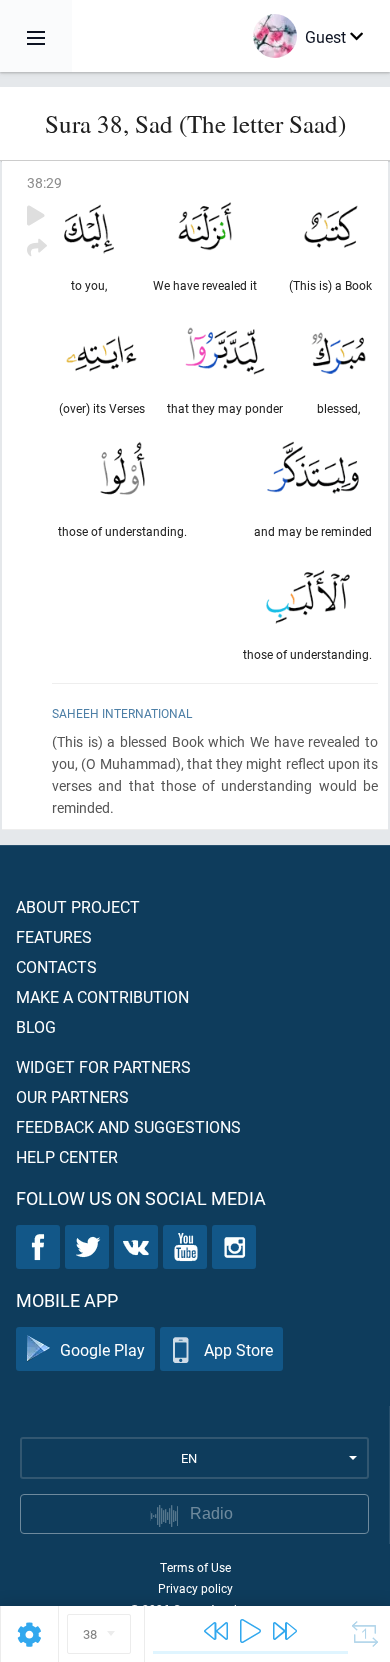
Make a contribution (102, 996)
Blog (36, 1026)
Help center (67, 1156)
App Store (238, 1349)
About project (78, 906)
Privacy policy (195, 1588)
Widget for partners (103, 1066)
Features (54, 936)
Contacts (56, 966)
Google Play (102, 1349)
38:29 (44, 182)
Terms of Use (195, 1567)
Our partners (72, 1096)
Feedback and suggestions (128, 1126)
